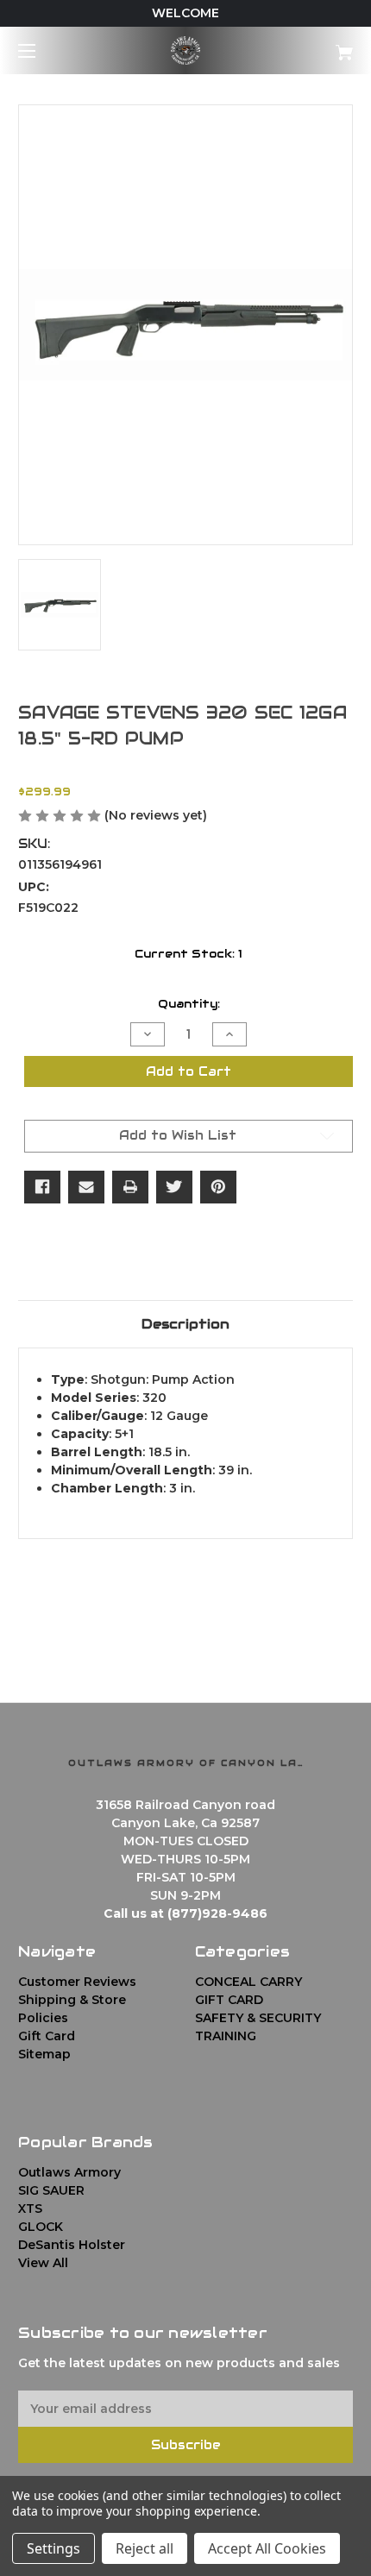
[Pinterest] (218, 1187)
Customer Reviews (77, 1982)
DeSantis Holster (72, 2245)
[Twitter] (174, 1187)
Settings (53, 2548)
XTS (30, 2208)
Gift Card (47, 2036)
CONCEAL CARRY (248, 1982)
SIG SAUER (51, 2190)
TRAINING (226, 2036)
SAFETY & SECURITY (258, 2018)
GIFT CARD (229, 2000)
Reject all (145, 2548)
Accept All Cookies (267, 2548)
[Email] (86, 1187)
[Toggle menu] (42, 50)
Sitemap (44, 2054)
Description (185, 1324)
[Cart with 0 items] (319, 46)
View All (43, 2263)
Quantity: (189, 1004)
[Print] (130, 1187)
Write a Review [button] (263, 816)
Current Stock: (189, 954)
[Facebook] (42, 1187)
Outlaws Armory (69, 2172)
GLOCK (41, 2227)
